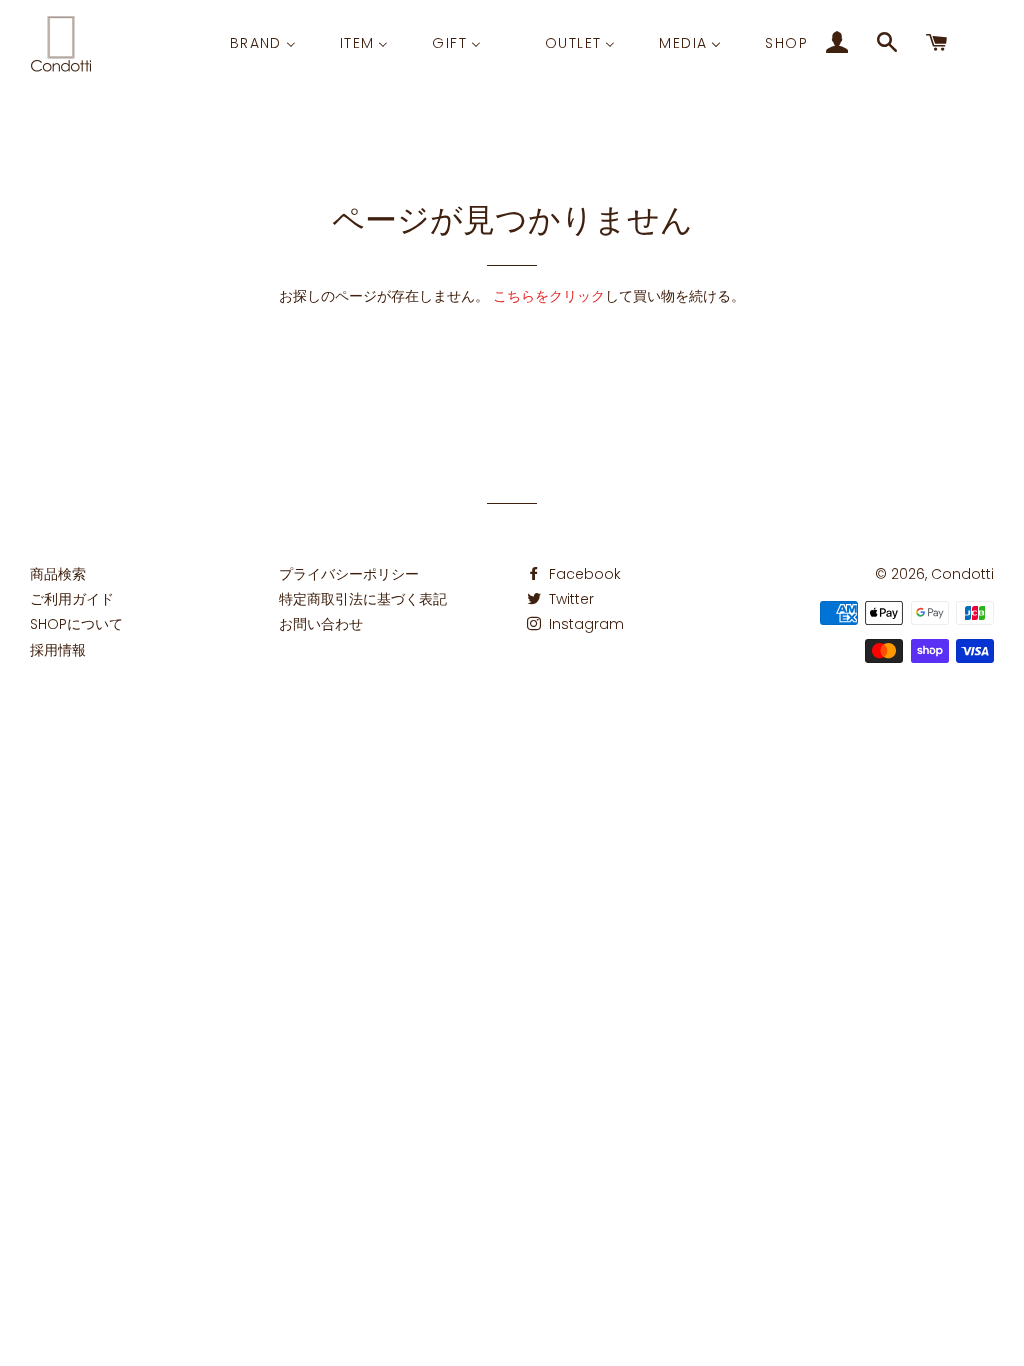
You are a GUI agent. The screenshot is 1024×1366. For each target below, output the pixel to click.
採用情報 (58, 650)
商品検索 (58, 574)
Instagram (584, 624)
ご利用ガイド (72, 599)
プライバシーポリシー (349, 574)
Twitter (569, 599)
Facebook (583, 574)
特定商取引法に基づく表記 (363, 599)
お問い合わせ (321, 624)
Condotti (962, 574)
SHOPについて (76, 624)
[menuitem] (263, 43)
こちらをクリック (549, 296)
